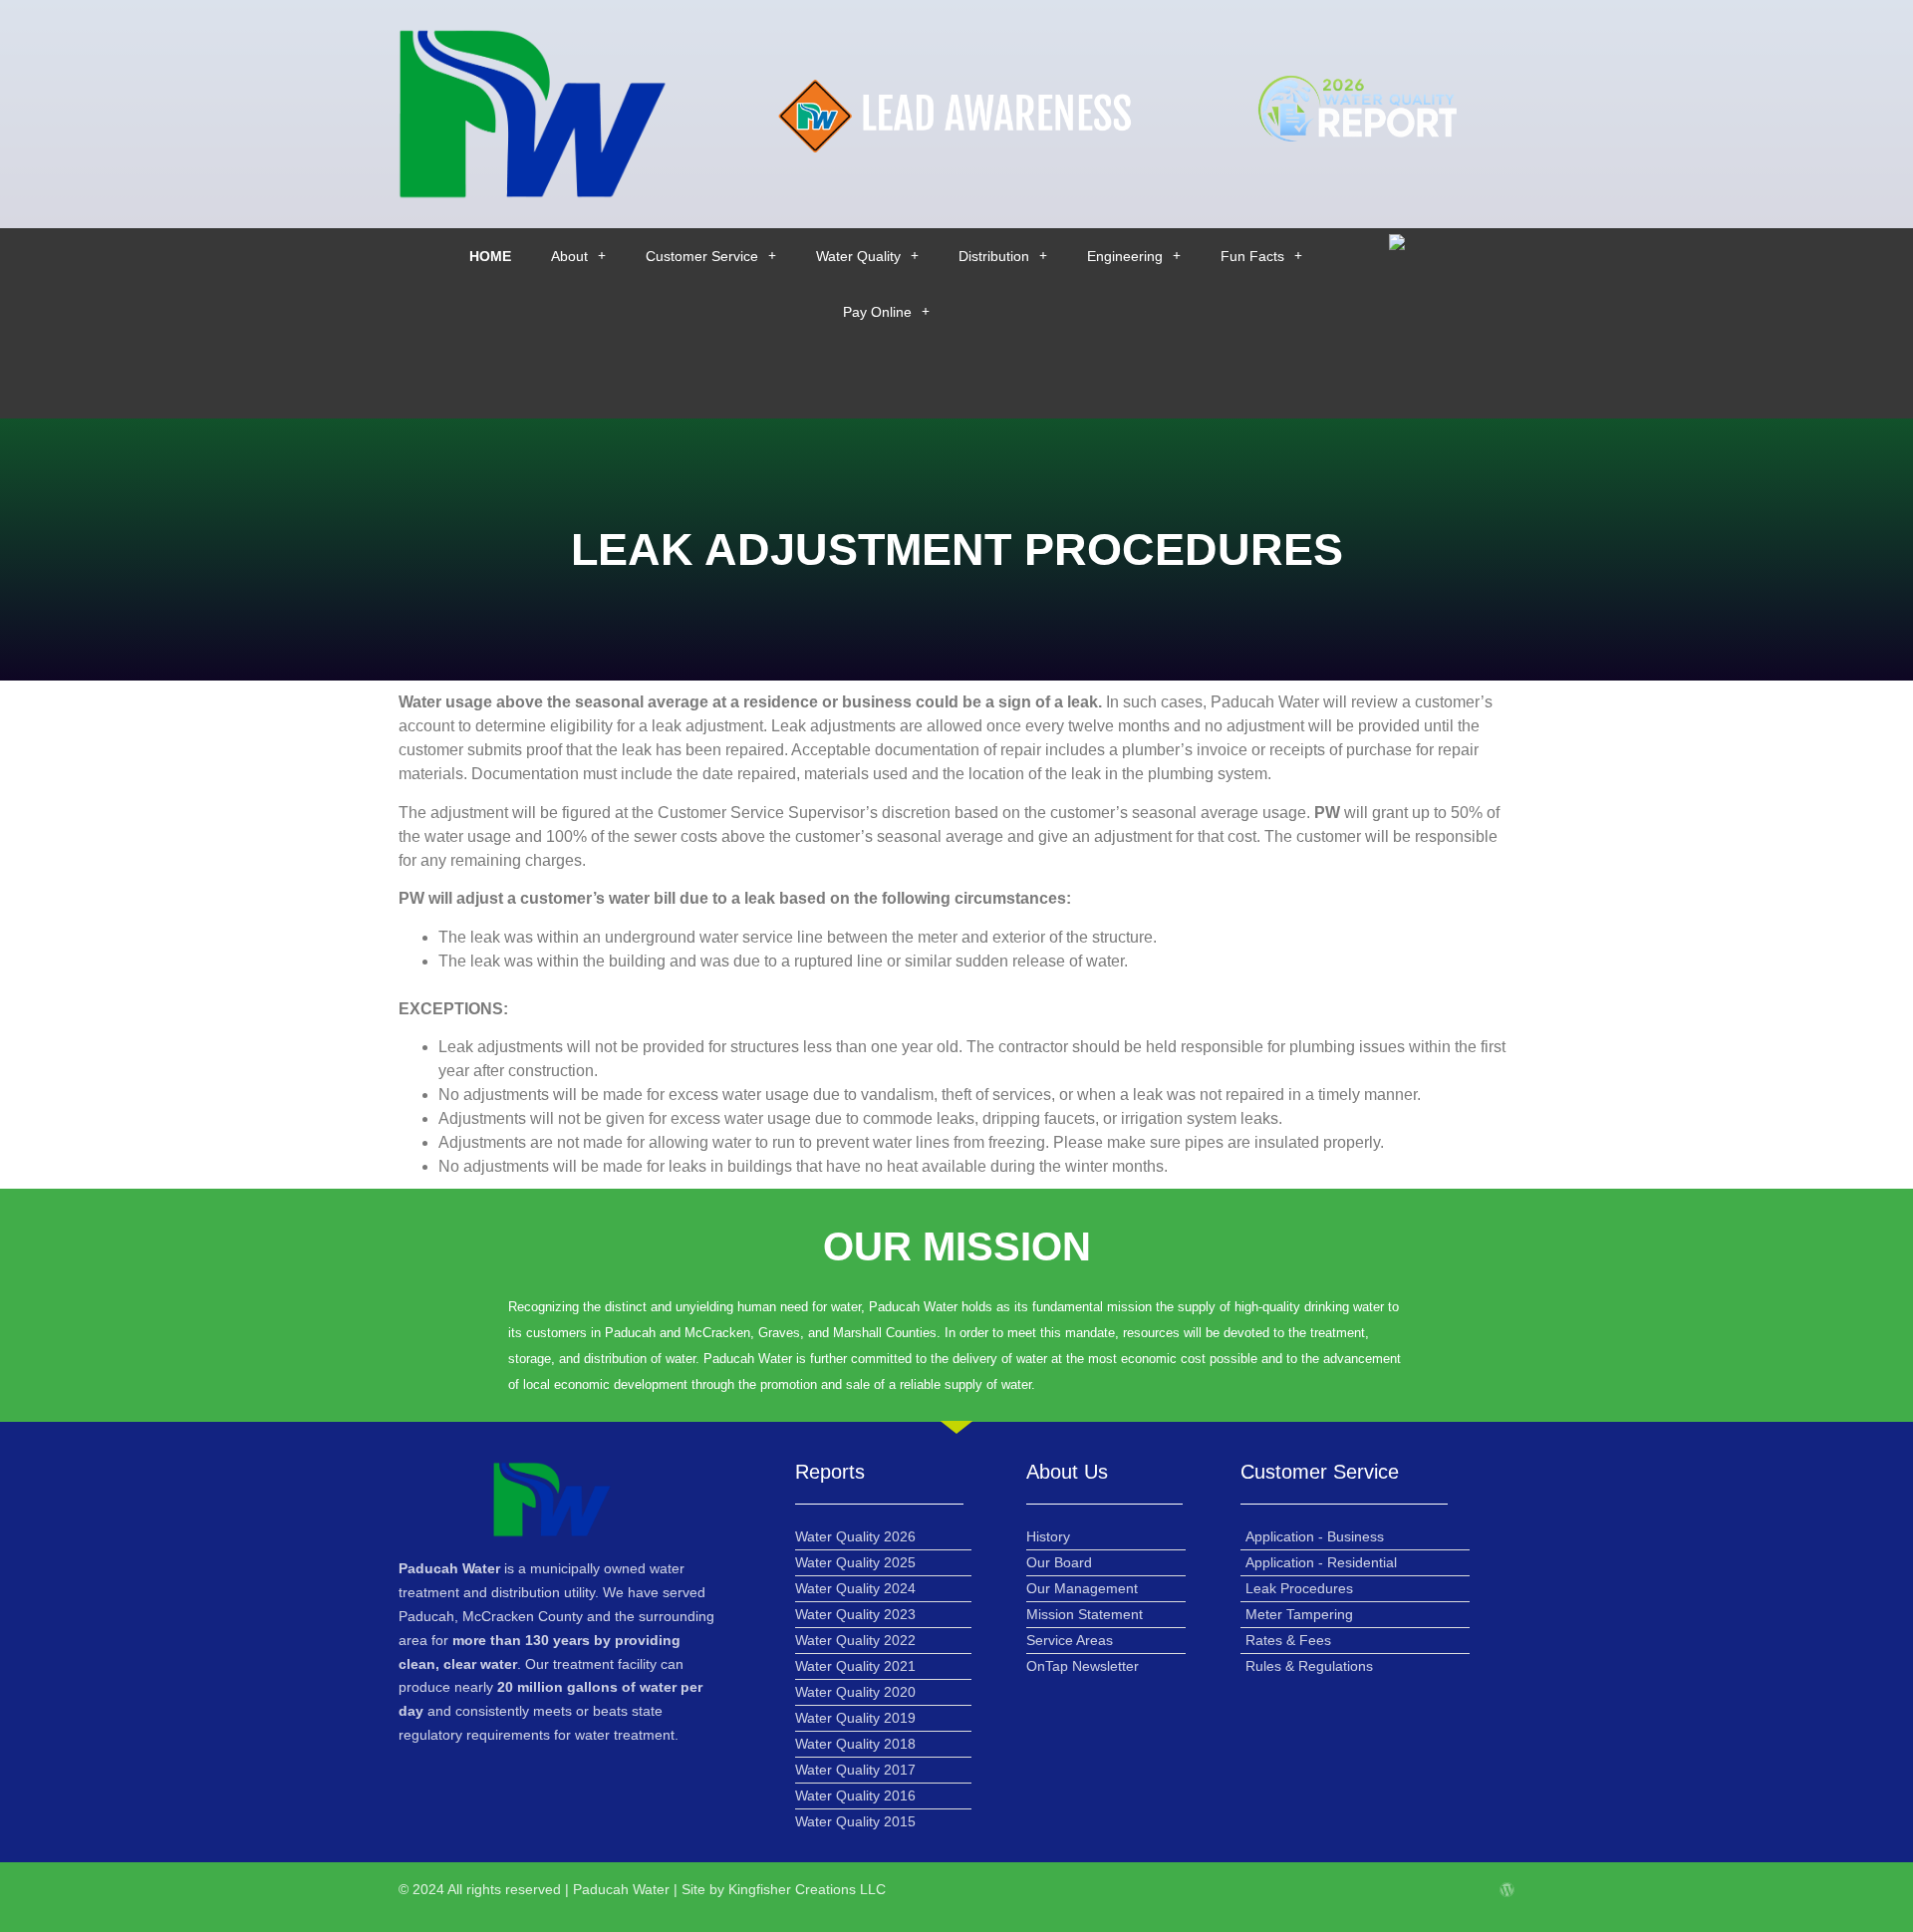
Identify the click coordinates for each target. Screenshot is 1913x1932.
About (569, 256)
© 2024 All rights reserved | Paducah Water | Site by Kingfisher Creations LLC (642, 1889)
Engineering (1125, 256)
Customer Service (702, 256)
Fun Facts (1252, 256)
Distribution (994, 256)
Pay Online (877, 312)
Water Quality (858, 256)
